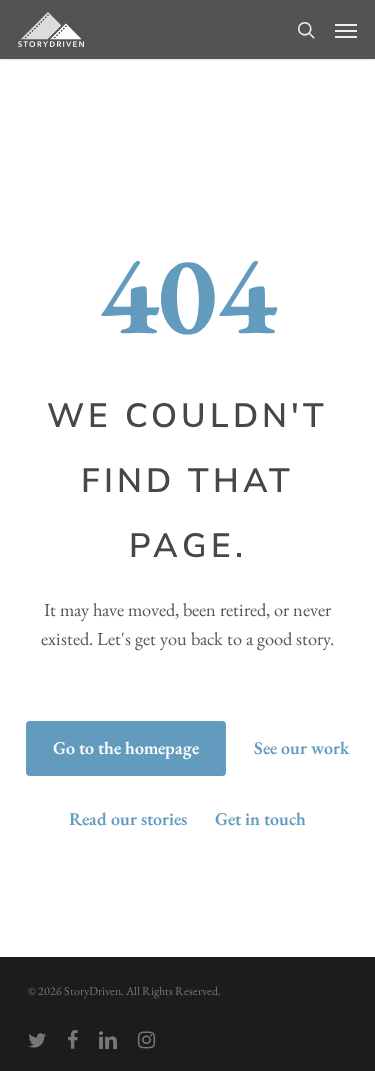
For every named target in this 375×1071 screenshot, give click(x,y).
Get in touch (260, 818)
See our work (301, 747)
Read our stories (128, 818)
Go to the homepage (126, 747)
